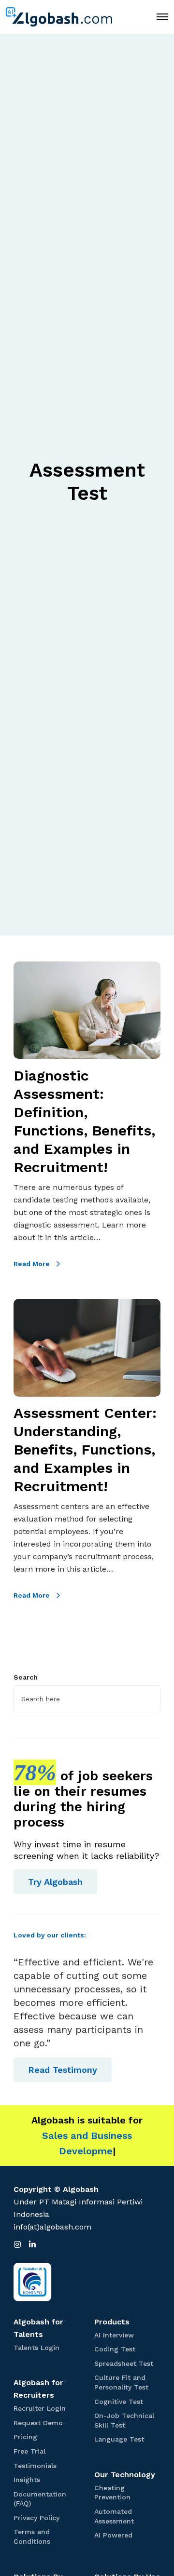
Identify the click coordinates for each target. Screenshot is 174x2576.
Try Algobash (55, 1882)
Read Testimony (63, 2070)
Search (26, 1677)
